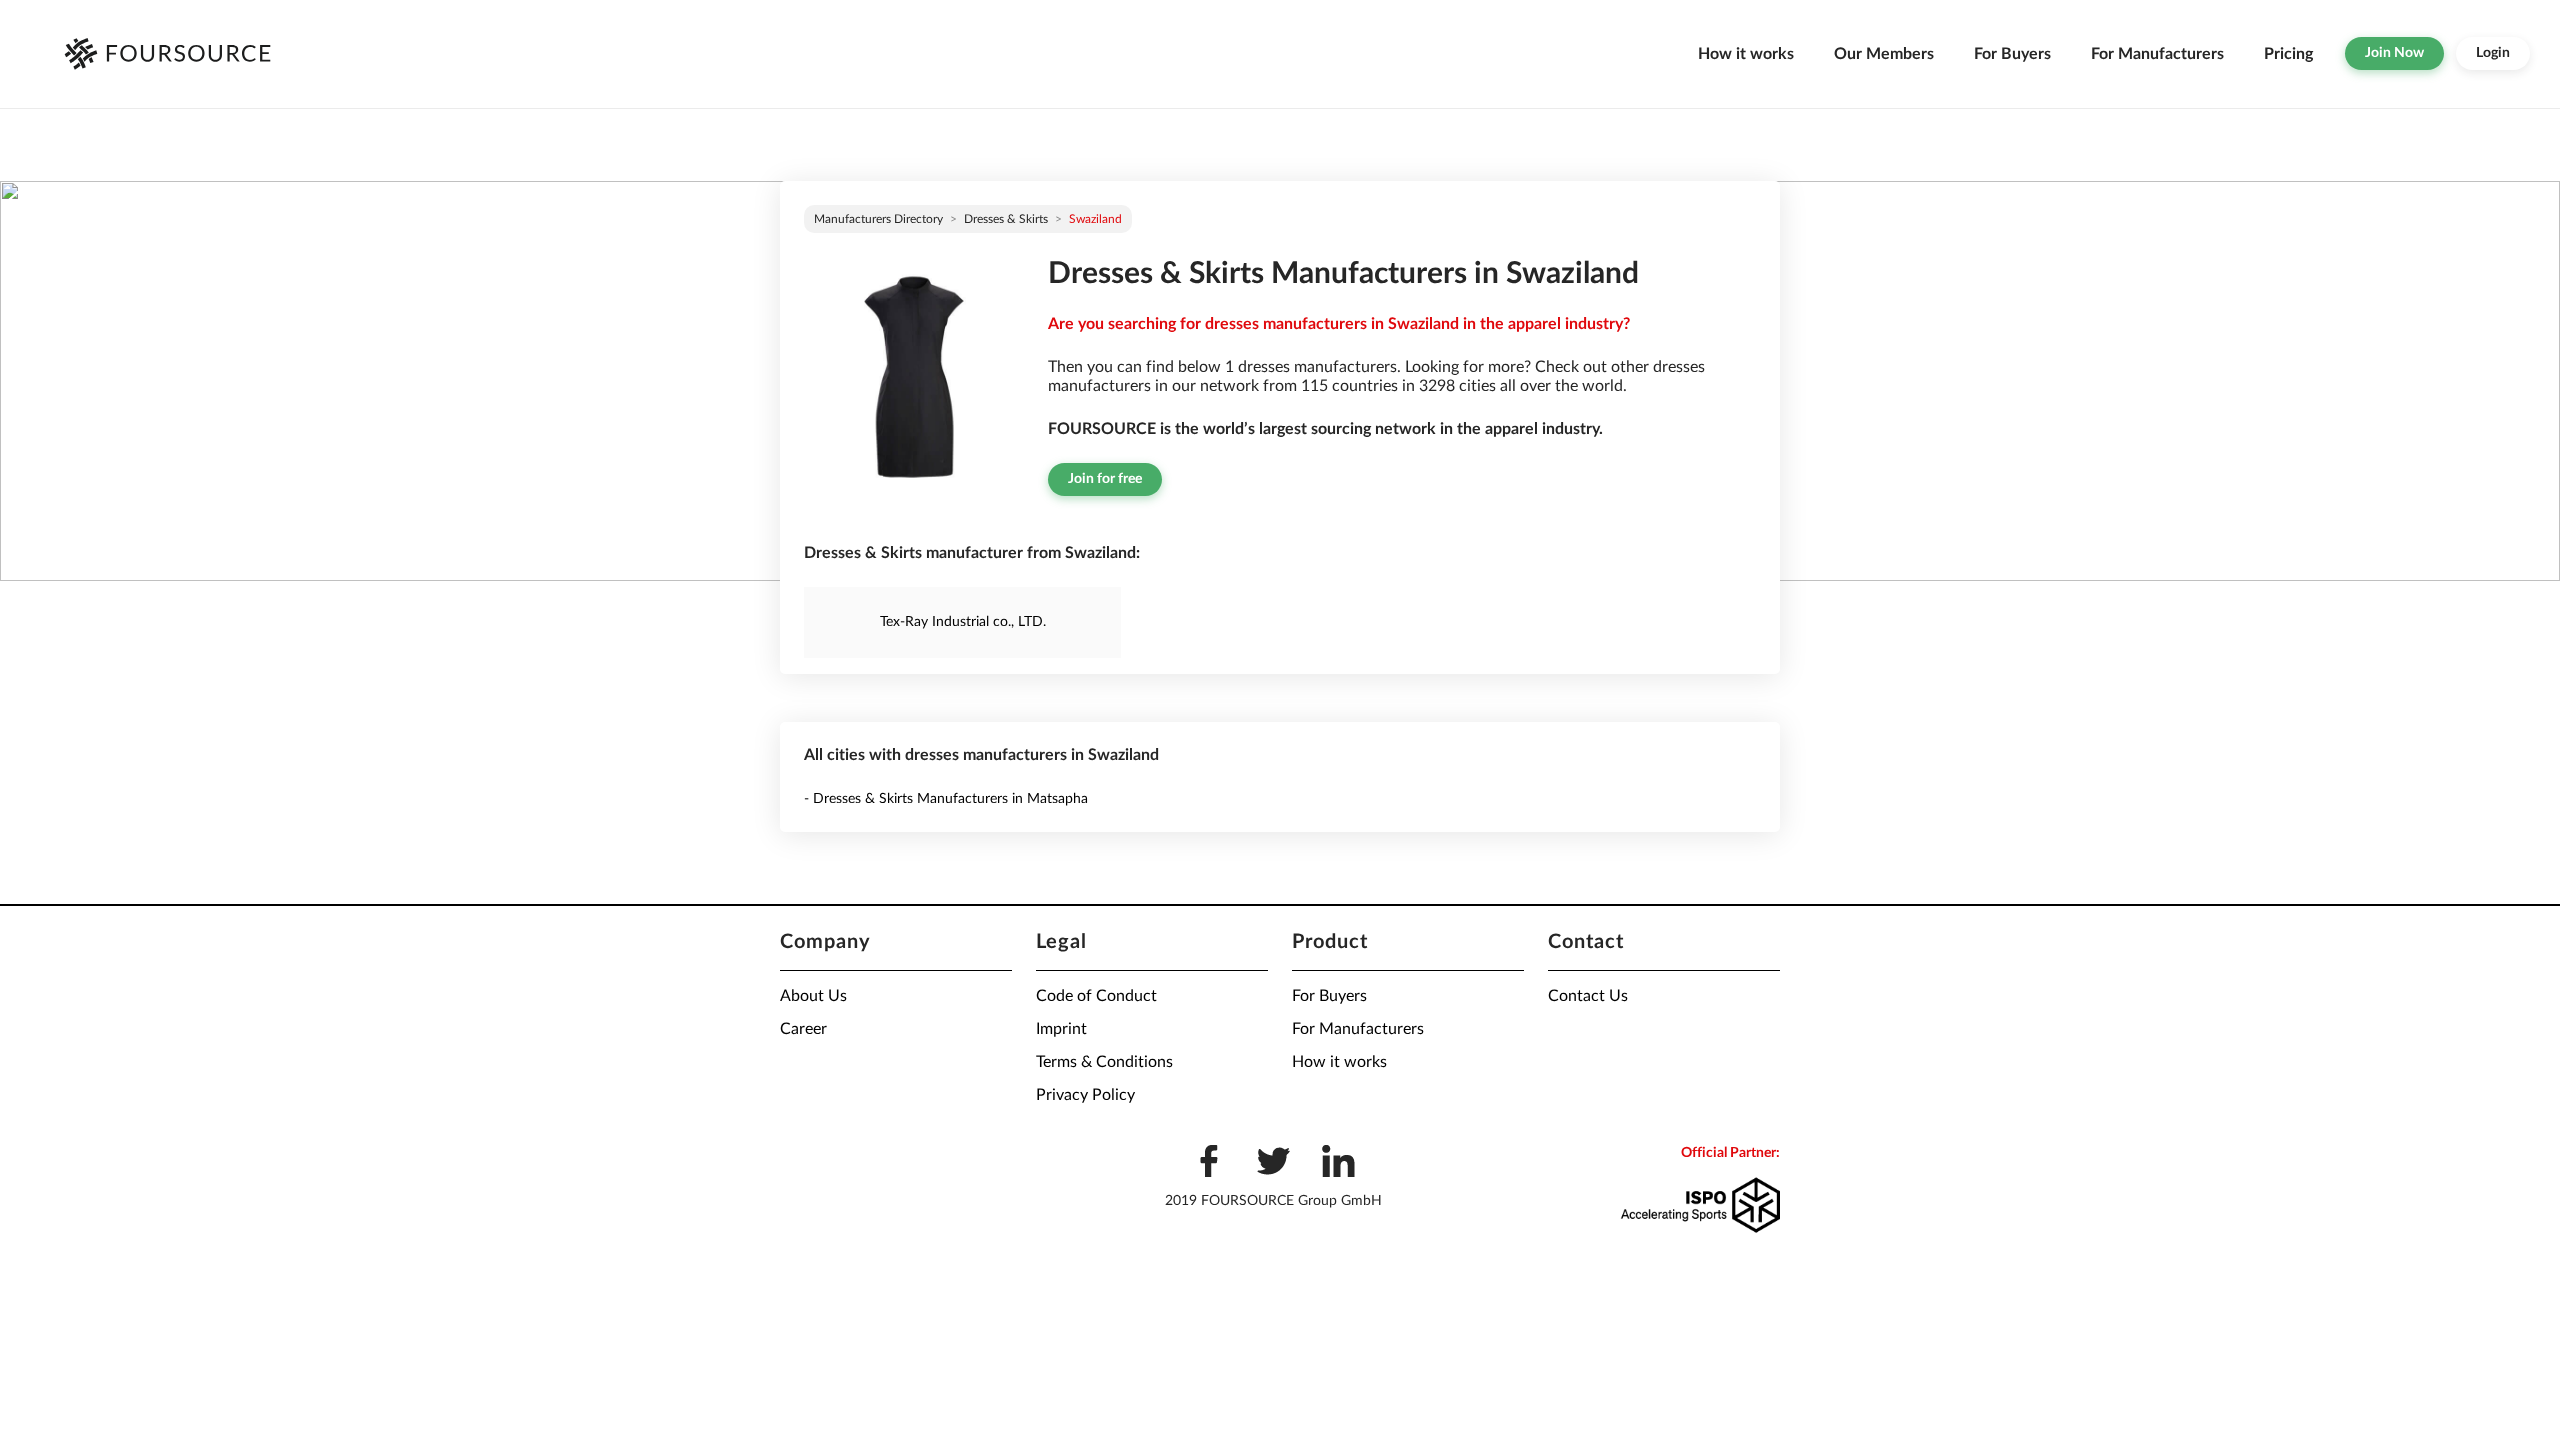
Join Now (2394, 53)
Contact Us (1588, 996)
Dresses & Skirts (1006, 219)
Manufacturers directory (878, 219)
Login (2493, 53)
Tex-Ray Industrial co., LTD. (963, 622)
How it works (1746, 54)
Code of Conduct (1096, 996)
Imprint (1061, 1029)
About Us (813, 996)
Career (803, 1029)
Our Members (1884, 54)
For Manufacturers (2157, 54)
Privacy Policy (1085, 1095)
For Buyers (2012, 54)
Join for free (1105, 479)
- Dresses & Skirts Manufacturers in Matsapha (946, 799)
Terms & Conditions (1104, 1062)
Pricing (2288, 54)
